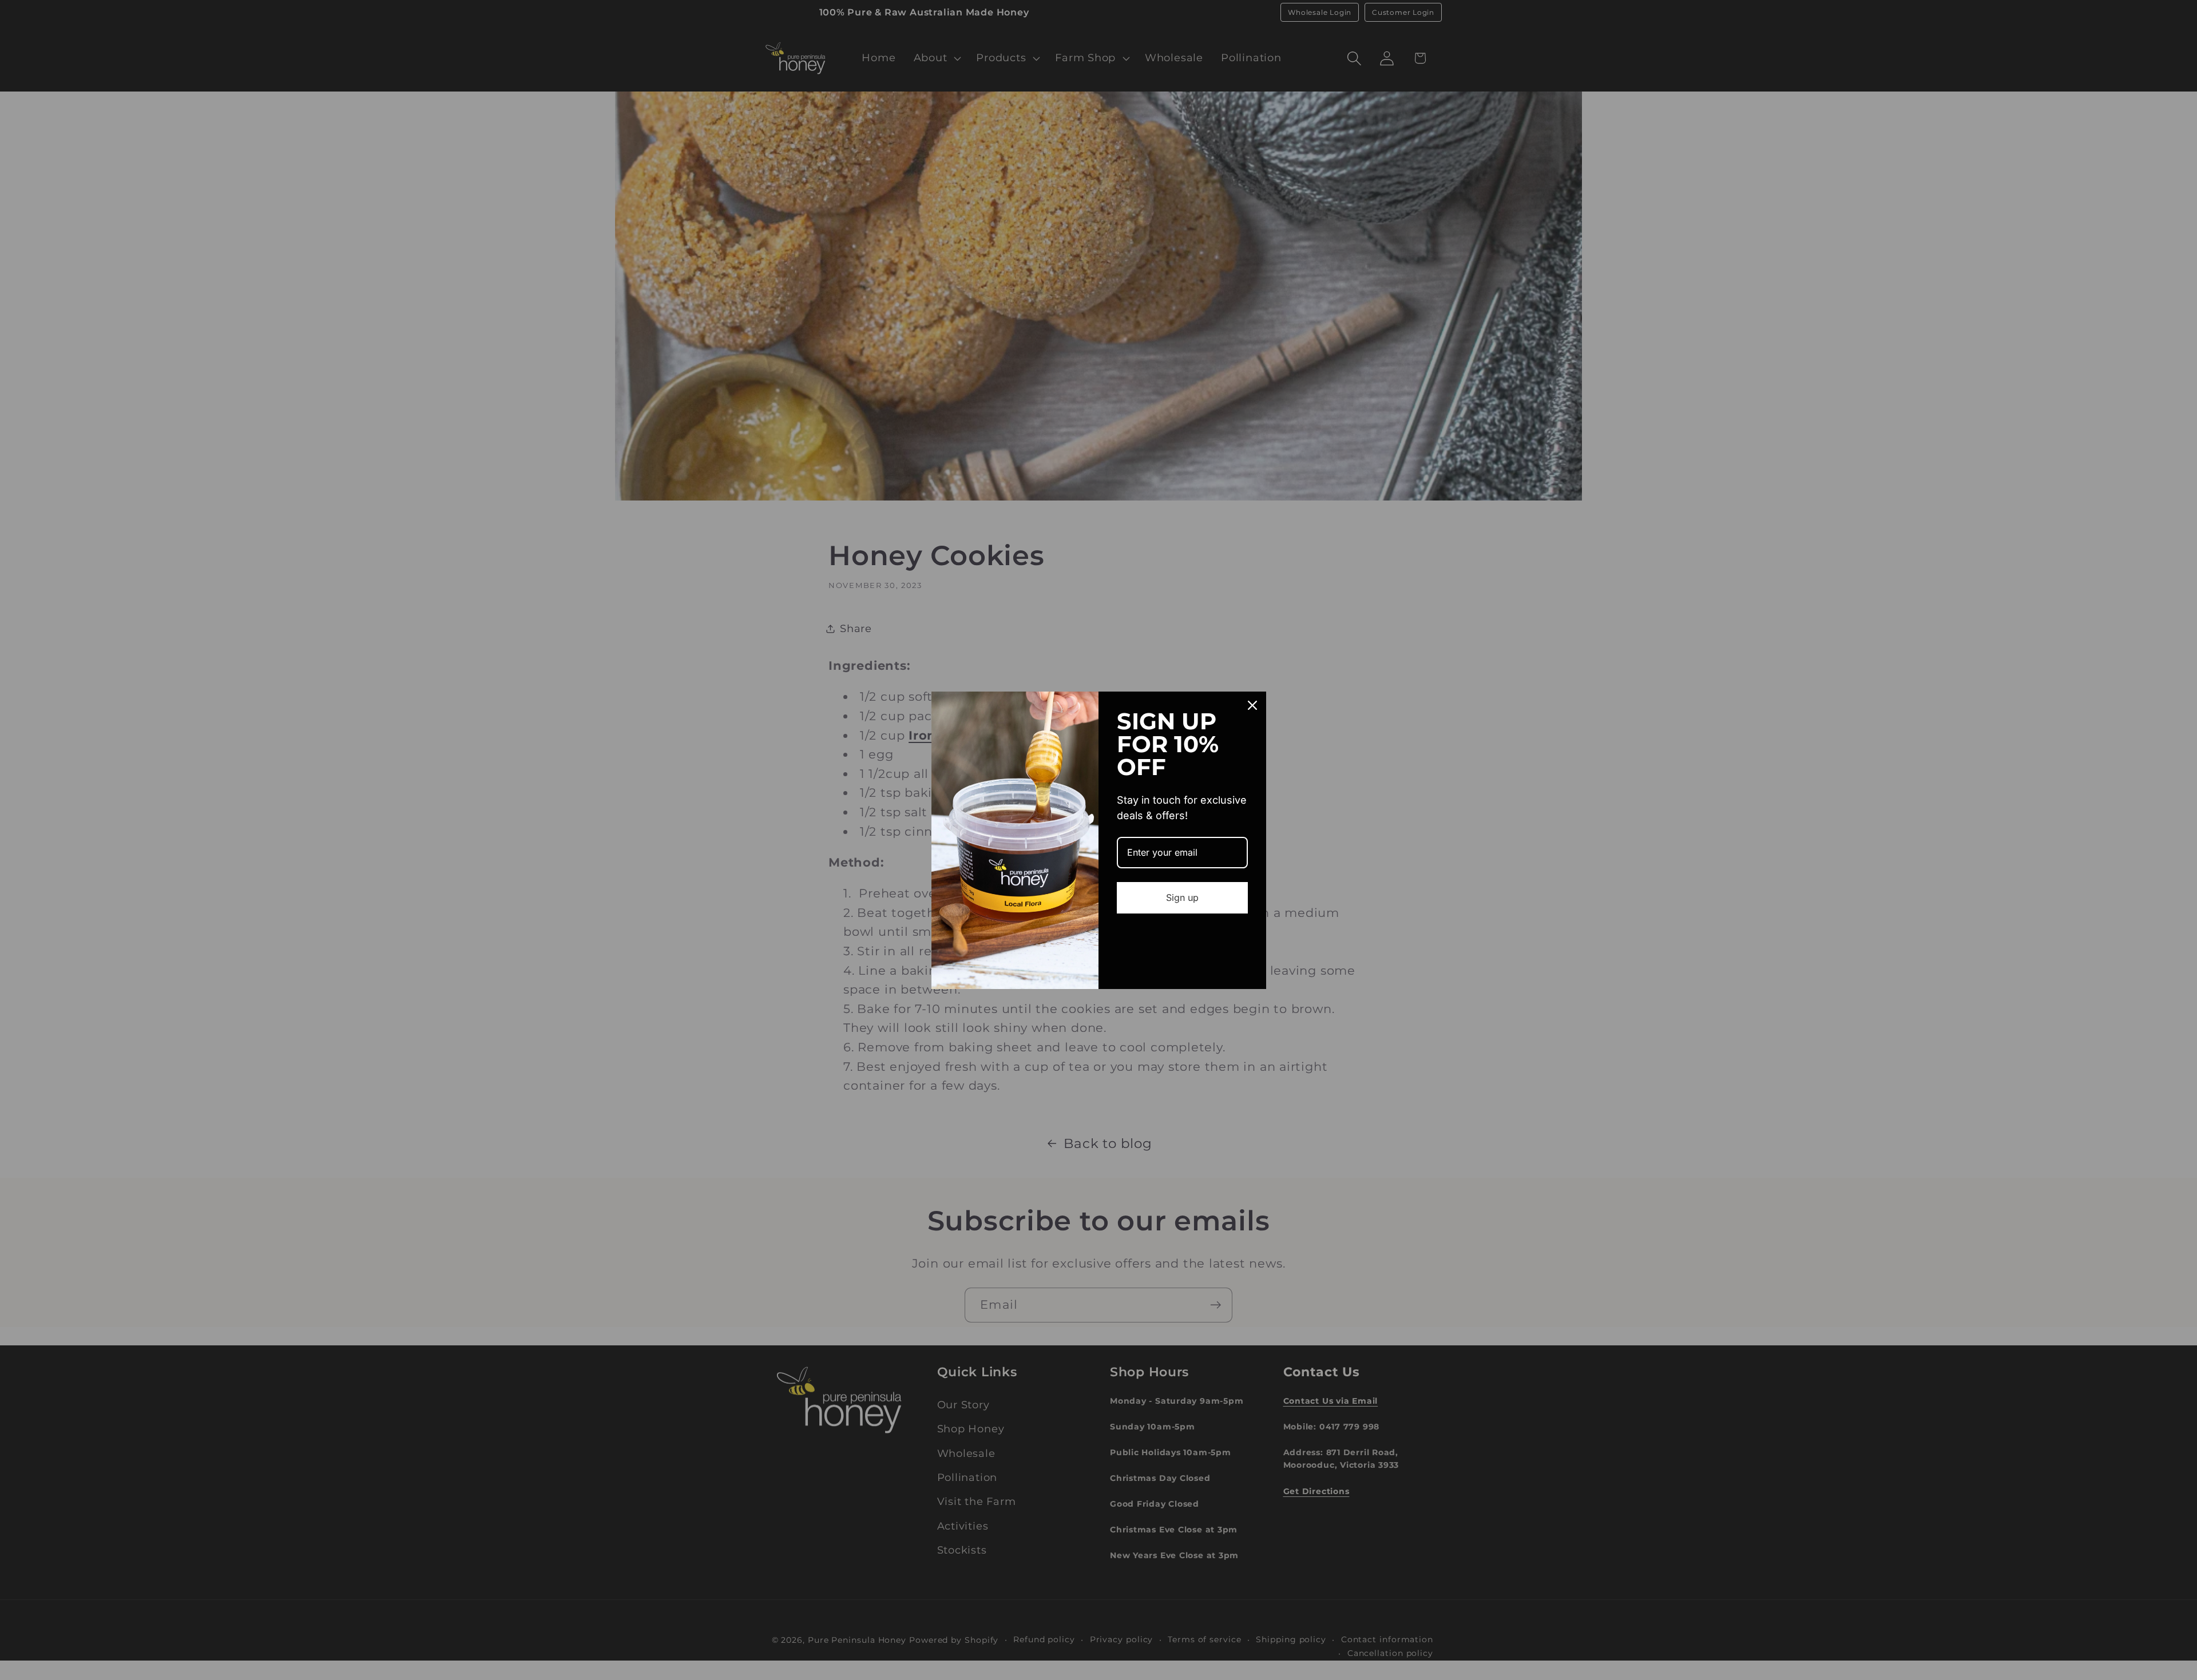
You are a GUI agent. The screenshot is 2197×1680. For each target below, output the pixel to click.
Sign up (1182, 897)
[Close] (1252, 705)
